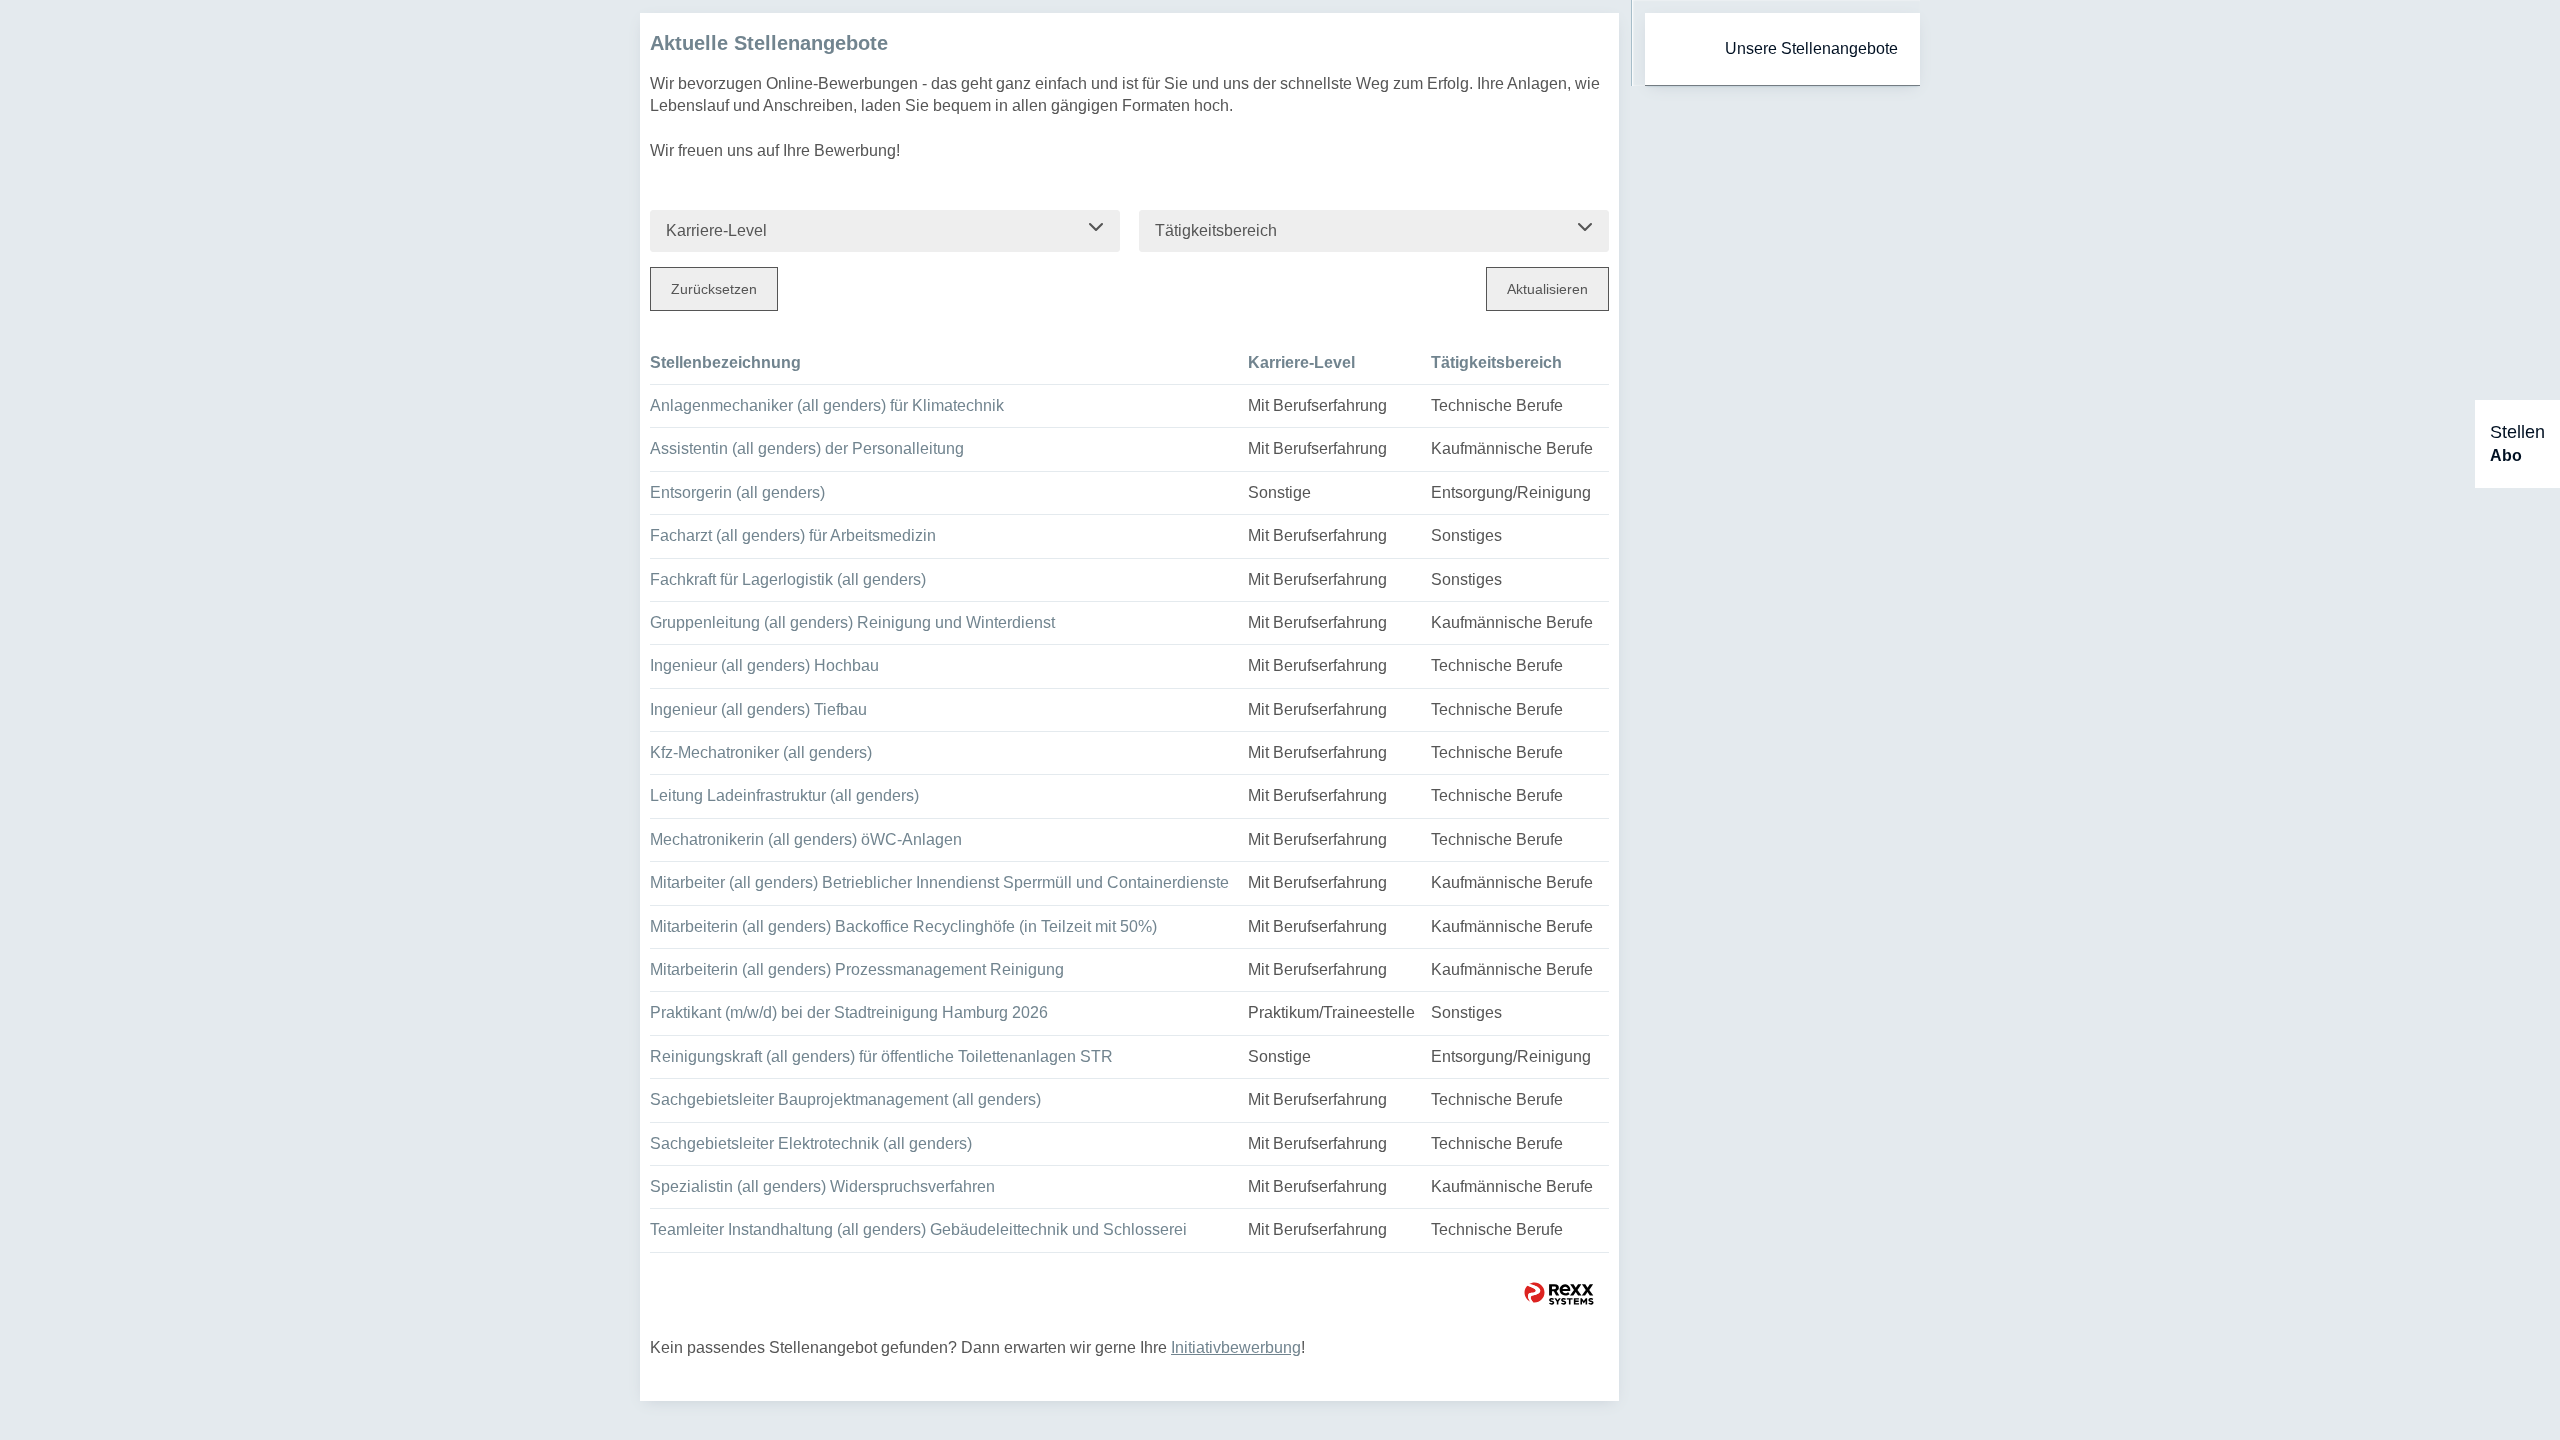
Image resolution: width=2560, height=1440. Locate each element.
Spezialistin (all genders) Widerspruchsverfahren (822, 1186)
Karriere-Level (1301, 362)
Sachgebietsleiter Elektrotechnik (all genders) (811, 1143)
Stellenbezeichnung (725, 362)
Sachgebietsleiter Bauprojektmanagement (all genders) (845, 1099)
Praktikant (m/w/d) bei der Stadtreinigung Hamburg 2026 (849, 1012)
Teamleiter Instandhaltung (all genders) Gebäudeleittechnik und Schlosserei (918, 1229)
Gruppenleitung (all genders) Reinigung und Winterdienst (852, 622)
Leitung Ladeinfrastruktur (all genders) (784, 795)
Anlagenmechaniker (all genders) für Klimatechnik (827, 405)
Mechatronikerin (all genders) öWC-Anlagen (806, 839)
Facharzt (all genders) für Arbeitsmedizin (793, 535)
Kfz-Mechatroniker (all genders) (761, 752)
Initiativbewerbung (1236, 1347)
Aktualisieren (1547, 289)
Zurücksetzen (714, 289)
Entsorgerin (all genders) (737, 492)
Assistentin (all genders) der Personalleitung (807, 448)
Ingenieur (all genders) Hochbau (764, 665)
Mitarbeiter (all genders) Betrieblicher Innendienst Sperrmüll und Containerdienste (939, 882)
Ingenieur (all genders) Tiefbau (758, 709)
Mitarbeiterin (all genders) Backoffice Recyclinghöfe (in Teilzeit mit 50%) (903, 926)
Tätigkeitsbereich (1496, 362)
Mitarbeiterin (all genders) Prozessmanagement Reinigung (857, 969)
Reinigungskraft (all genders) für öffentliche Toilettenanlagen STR (881, 1056)
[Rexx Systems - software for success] (1559, 1293)
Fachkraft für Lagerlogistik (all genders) (788, 579)
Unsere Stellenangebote (1811, 48)
